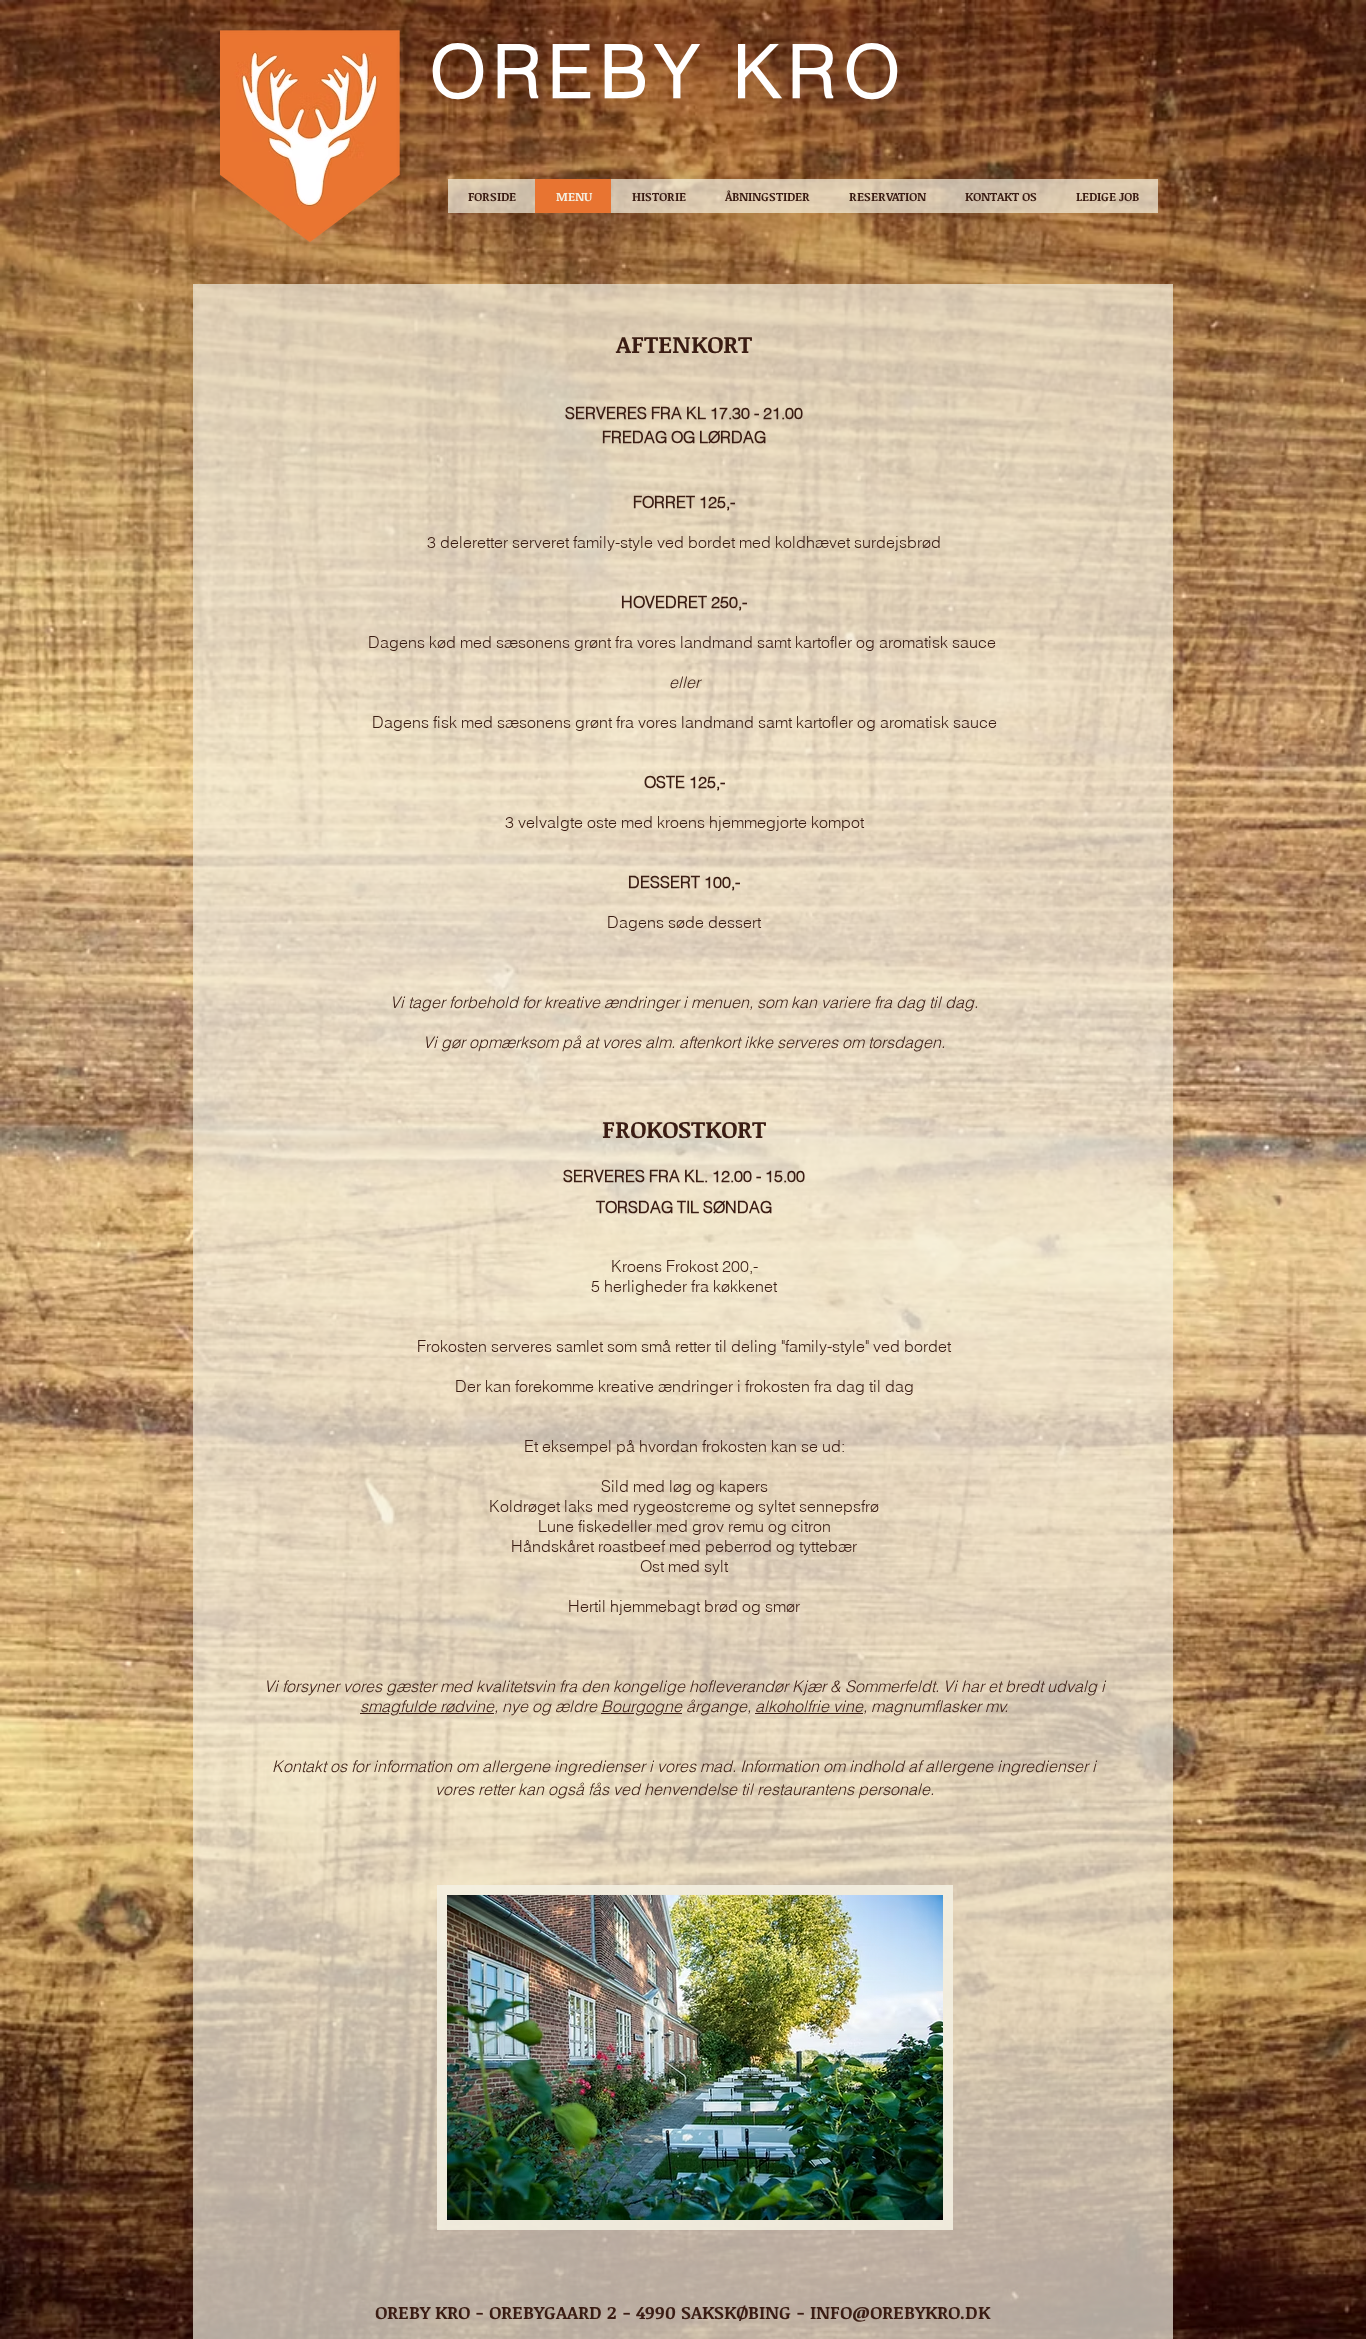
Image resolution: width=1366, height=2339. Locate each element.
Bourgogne (641, 1706)
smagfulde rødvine (427, 1706)
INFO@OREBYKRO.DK (900, 2312)
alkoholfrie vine (809, 1706)
